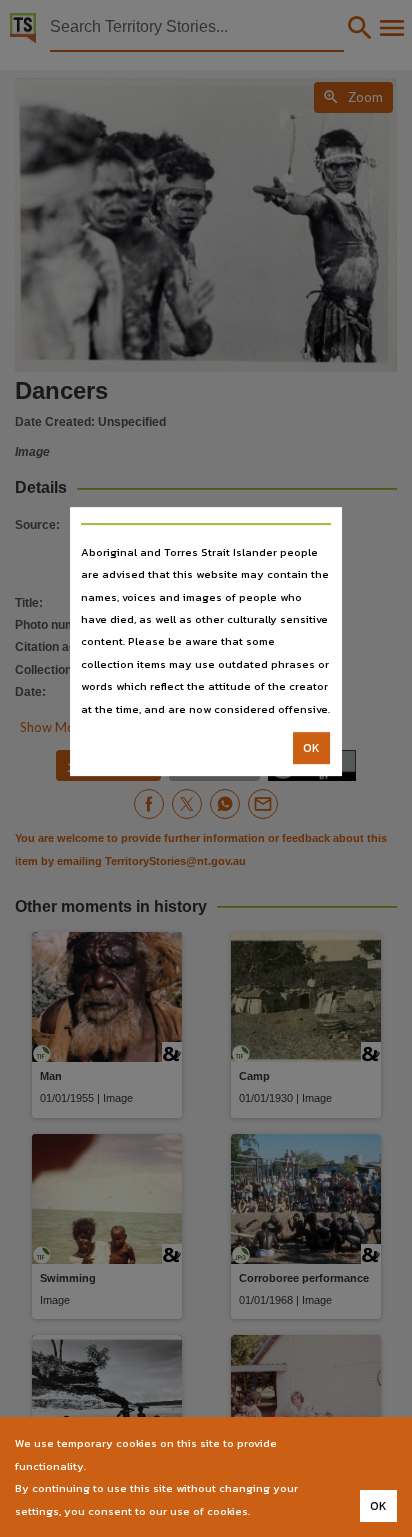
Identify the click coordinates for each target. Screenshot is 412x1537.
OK (311, 748)
